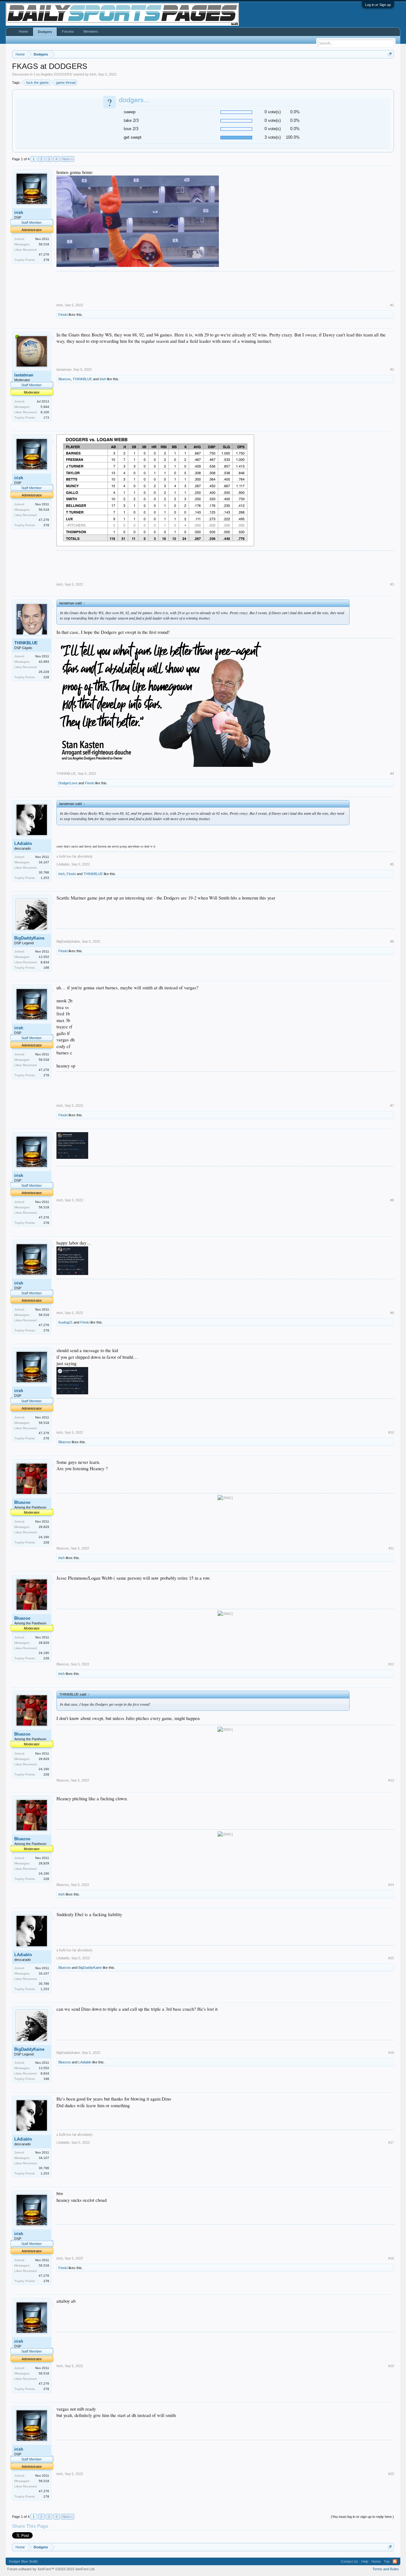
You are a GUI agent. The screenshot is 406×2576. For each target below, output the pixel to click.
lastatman (24, 375)
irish (93, 74)
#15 (391, 1958)
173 (46, 418)
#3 (392, 584)
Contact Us (349, 2561)
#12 (391, 1664)
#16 (391, 2053)
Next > (68, 159)
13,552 (44, 957)
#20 (391, 2474)
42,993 (44, 662)
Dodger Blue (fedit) (23, 2561)
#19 (391, 2366)
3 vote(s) (273, 137)
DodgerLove (68, 783)
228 (46, 677)
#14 (391, 1885)
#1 (392, 305)
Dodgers (45, 32)
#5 (392, 864)
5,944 (45, 407)
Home (23, 31)
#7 (392, 1105)
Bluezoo (65, 379)
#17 (391, 2142)
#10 (391, 1432)
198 (46, 968)
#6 (392, 941)
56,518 (44, 244)
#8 (392, 1200)
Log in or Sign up (378, 5)
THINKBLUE (82, 379)
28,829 (44, 1527)
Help (365, 2561)
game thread (66, 83)
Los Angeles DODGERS (53, 74)
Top (387, 2561)
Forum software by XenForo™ (51, 2569)
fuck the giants (38, 83)
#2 (392, 369)
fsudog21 (65, 1322)
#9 (392, 1313)
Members (91, 31)
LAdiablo (23, 843)
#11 (391, 1548)
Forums (68, 31)
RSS (395, 2561)
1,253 (45, 878)
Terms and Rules (386, 2569)
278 (46, 260)
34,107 (44, 862)
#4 (392, 773)
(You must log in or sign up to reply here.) (362, 2517)
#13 (391, 1780)
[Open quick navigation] (390, 54)
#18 (391, 2258)
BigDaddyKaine (29, 938)
